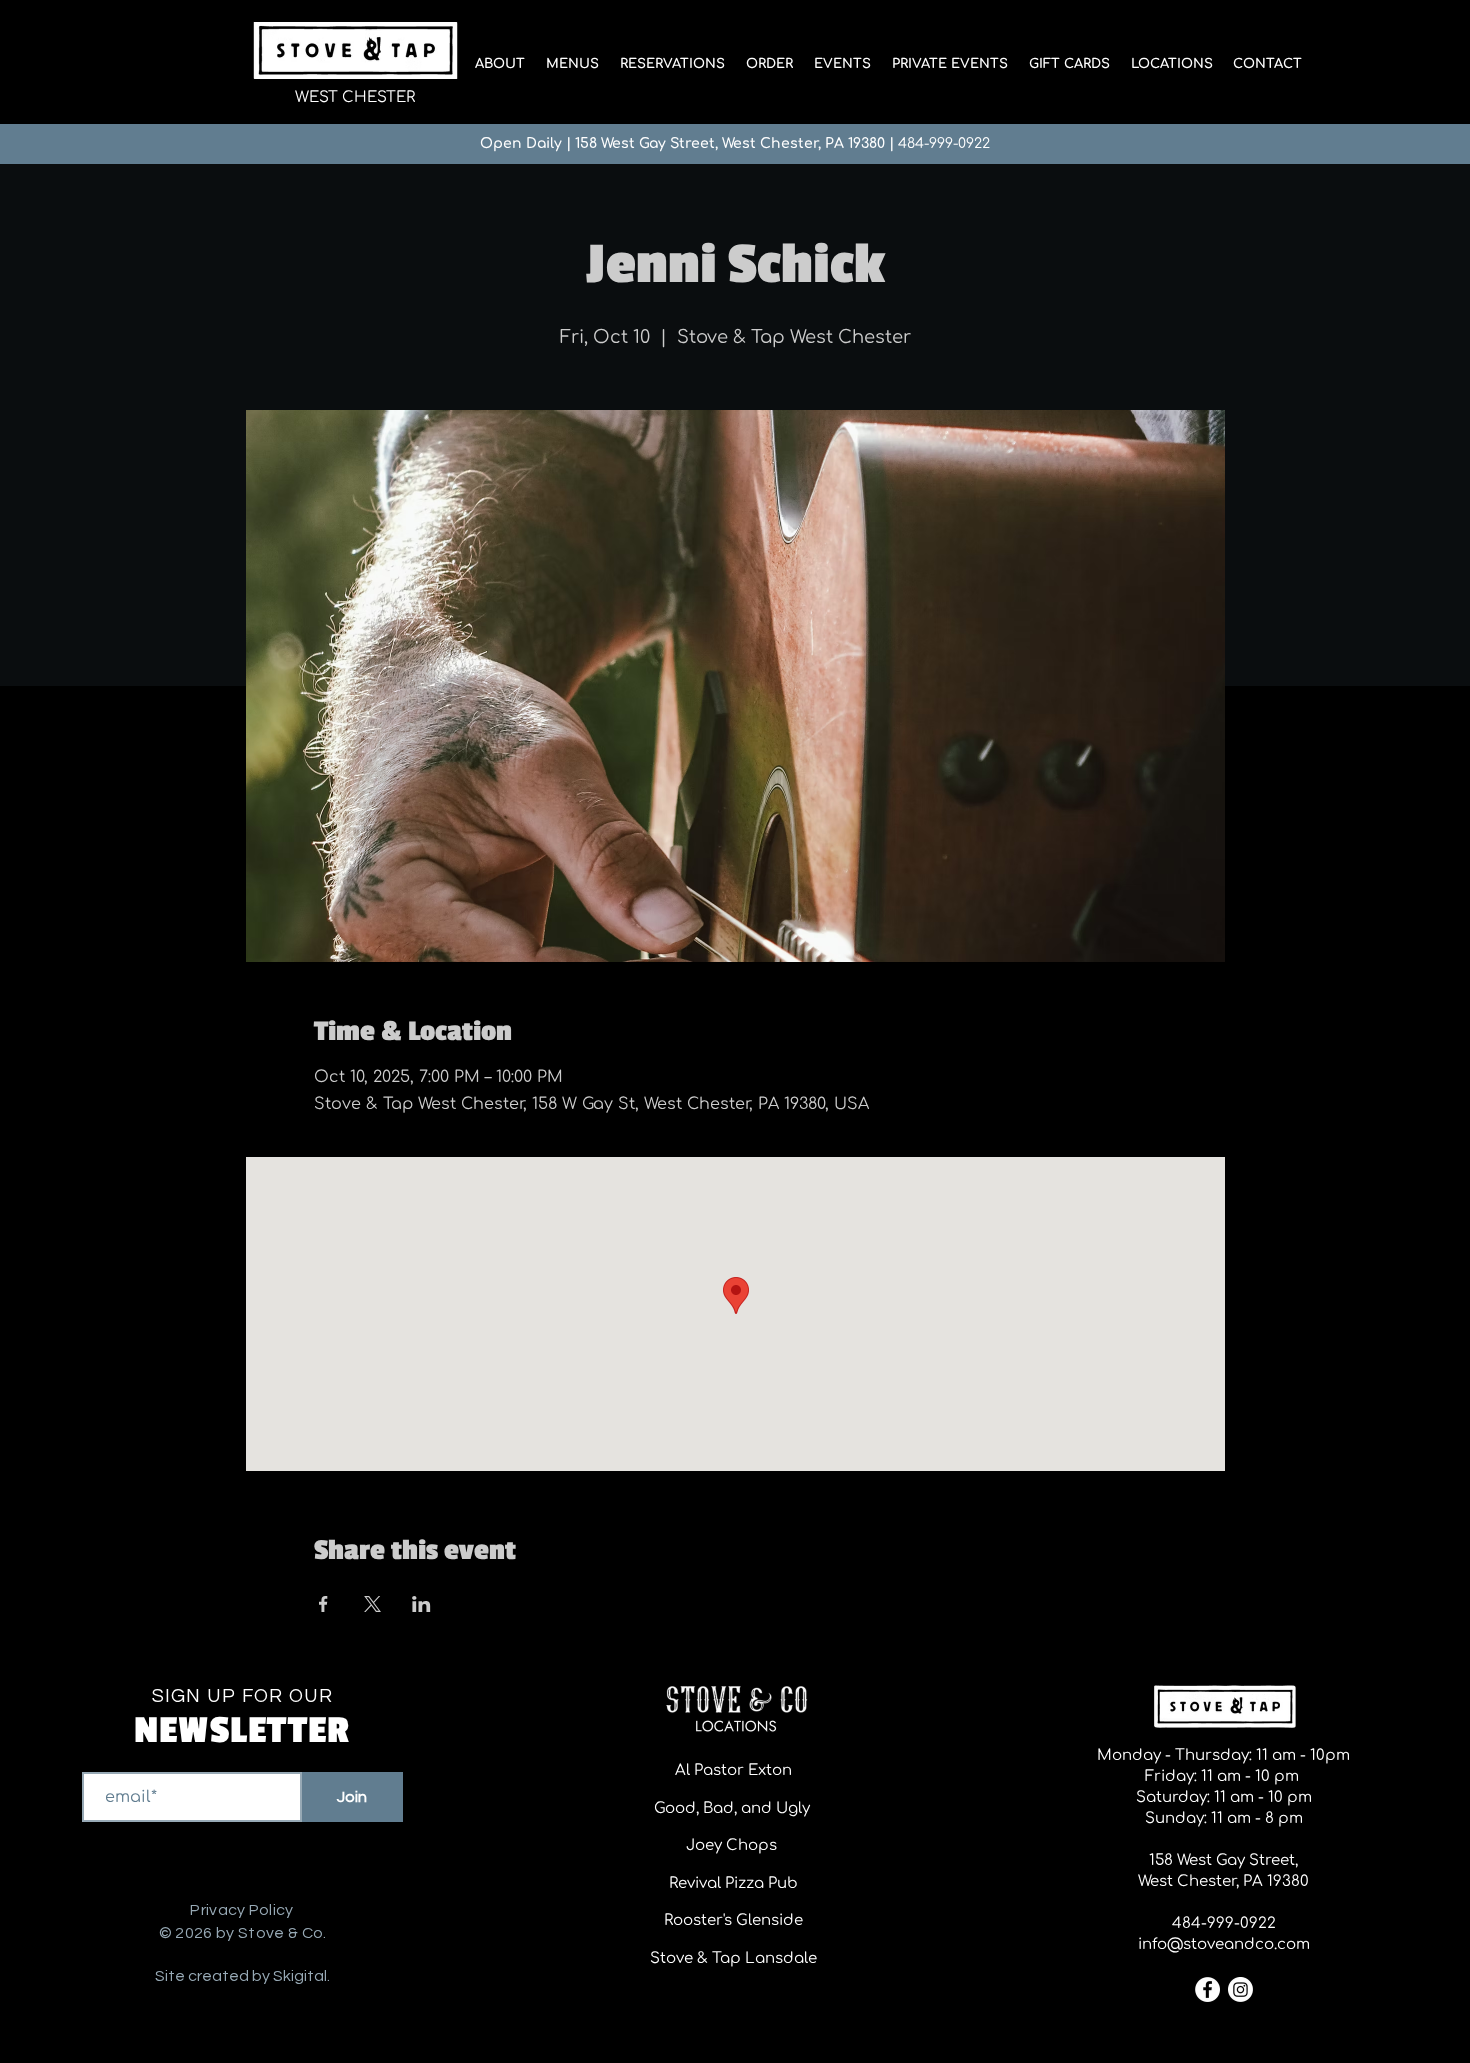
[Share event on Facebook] (323, 1604)
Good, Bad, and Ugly (734, 1808)
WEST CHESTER (355, 97)
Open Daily (521, 143)
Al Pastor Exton (733, 1770)
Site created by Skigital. (242, 1976)
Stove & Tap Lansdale (733, 1958)
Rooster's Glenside (733, 1920)
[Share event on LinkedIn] (421, 1604)
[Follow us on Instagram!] (1240, 1989)
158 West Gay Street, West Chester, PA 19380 (730, 143)
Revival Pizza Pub (733, 1883)
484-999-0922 (944, 143)
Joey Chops (733, 1845)
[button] (572, 64)
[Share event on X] (372, 1604)
